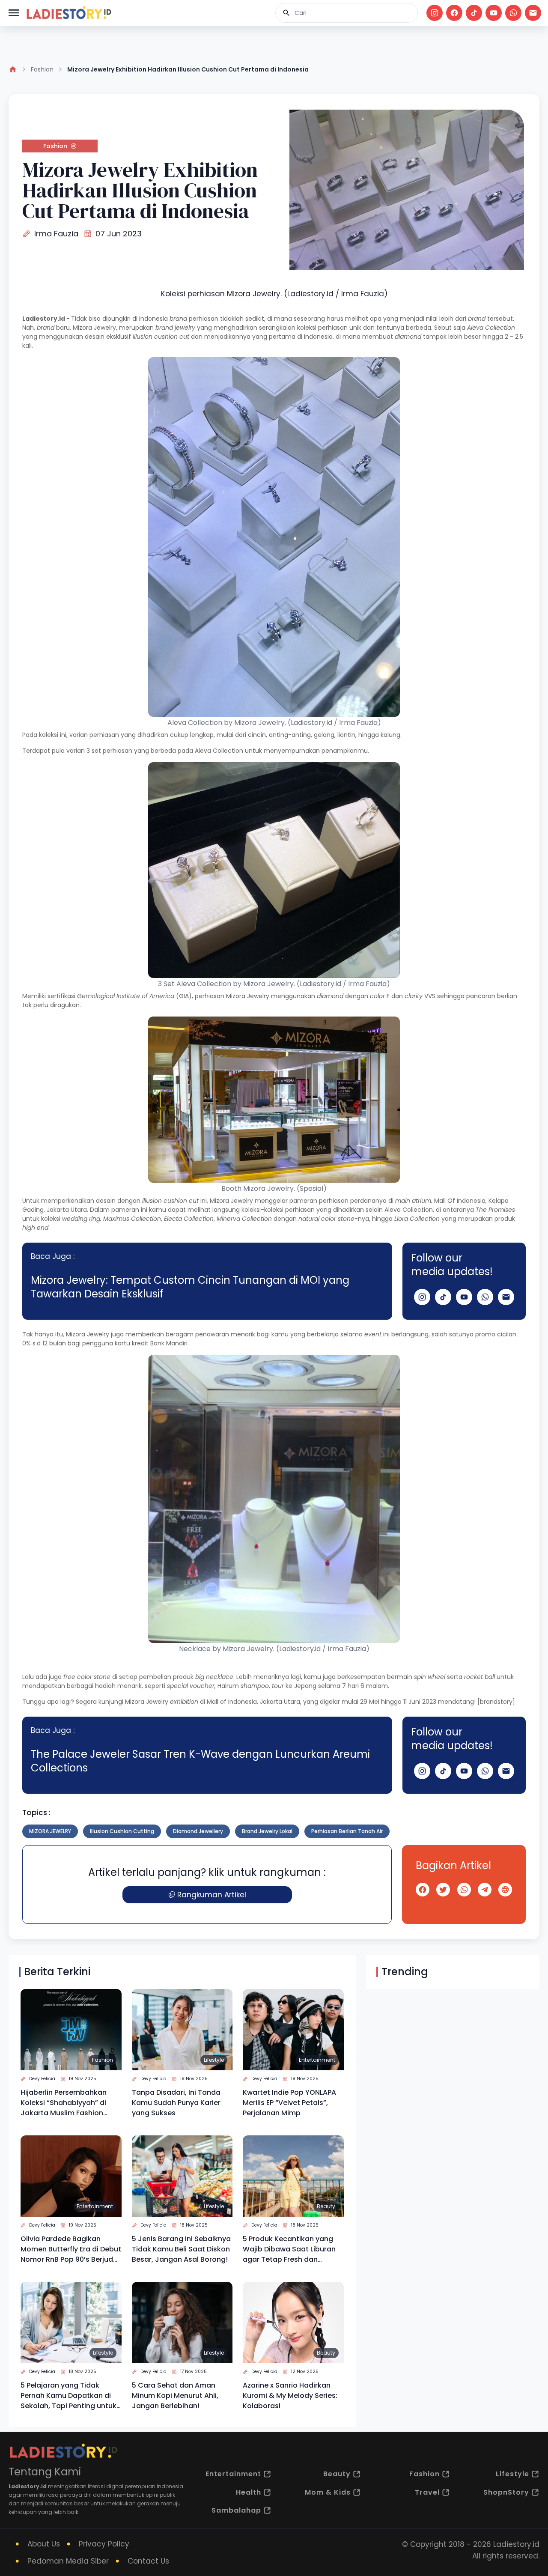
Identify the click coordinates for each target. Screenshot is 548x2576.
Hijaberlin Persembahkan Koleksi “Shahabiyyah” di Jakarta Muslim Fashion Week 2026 (64, 2103)
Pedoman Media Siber (68, 2561)
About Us (44, 2544)
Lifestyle (214, 2060)
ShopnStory (506, 2492)
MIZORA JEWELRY (50, 1831)
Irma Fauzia (56, 234)
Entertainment (317, 2060)
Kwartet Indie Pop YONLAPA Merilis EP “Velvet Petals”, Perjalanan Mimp (289, 2103)
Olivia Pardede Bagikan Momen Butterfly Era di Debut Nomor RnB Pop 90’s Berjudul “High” (71, 2249)
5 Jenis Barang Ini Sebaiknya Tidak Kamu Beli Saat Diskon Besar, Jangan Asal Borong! (181, 2249)
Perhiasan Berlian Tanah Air (347, 1831)
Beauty (326, 2206)
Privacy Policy (104, 2544)
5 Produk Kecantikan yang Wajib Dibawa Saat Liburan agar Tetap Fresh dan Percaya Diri (289, 2249)
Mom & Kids (328, 2492)
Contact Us (148, 2561)
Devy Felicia (42, 2079)
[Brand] (68, 13)
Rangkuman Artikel (212, 1895)
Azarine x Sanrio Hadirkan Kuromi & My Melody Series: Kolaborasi (290, 2396)
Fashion (42, 69)
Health (249, 2492)
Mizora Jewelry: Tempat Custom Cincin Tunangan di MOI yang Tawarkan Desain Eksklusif (190, 1287)
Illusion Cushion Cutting (122, 1831)
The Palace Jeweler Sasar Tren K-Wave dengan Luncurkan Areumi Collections (200, 1761)
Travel (427, 2492)
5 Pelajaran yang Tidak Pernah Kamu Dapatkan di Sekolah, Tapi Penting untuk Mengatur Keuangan (68, 2396)
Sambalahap (236, 2510)
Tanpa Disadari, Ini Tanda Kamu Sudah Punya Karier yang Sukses (176, 2103)
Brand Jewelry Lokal (267, 1831)
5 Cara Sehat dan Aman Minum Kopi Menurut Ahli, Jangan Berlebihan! (175, 2396)
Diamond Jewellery (198, 1831)
